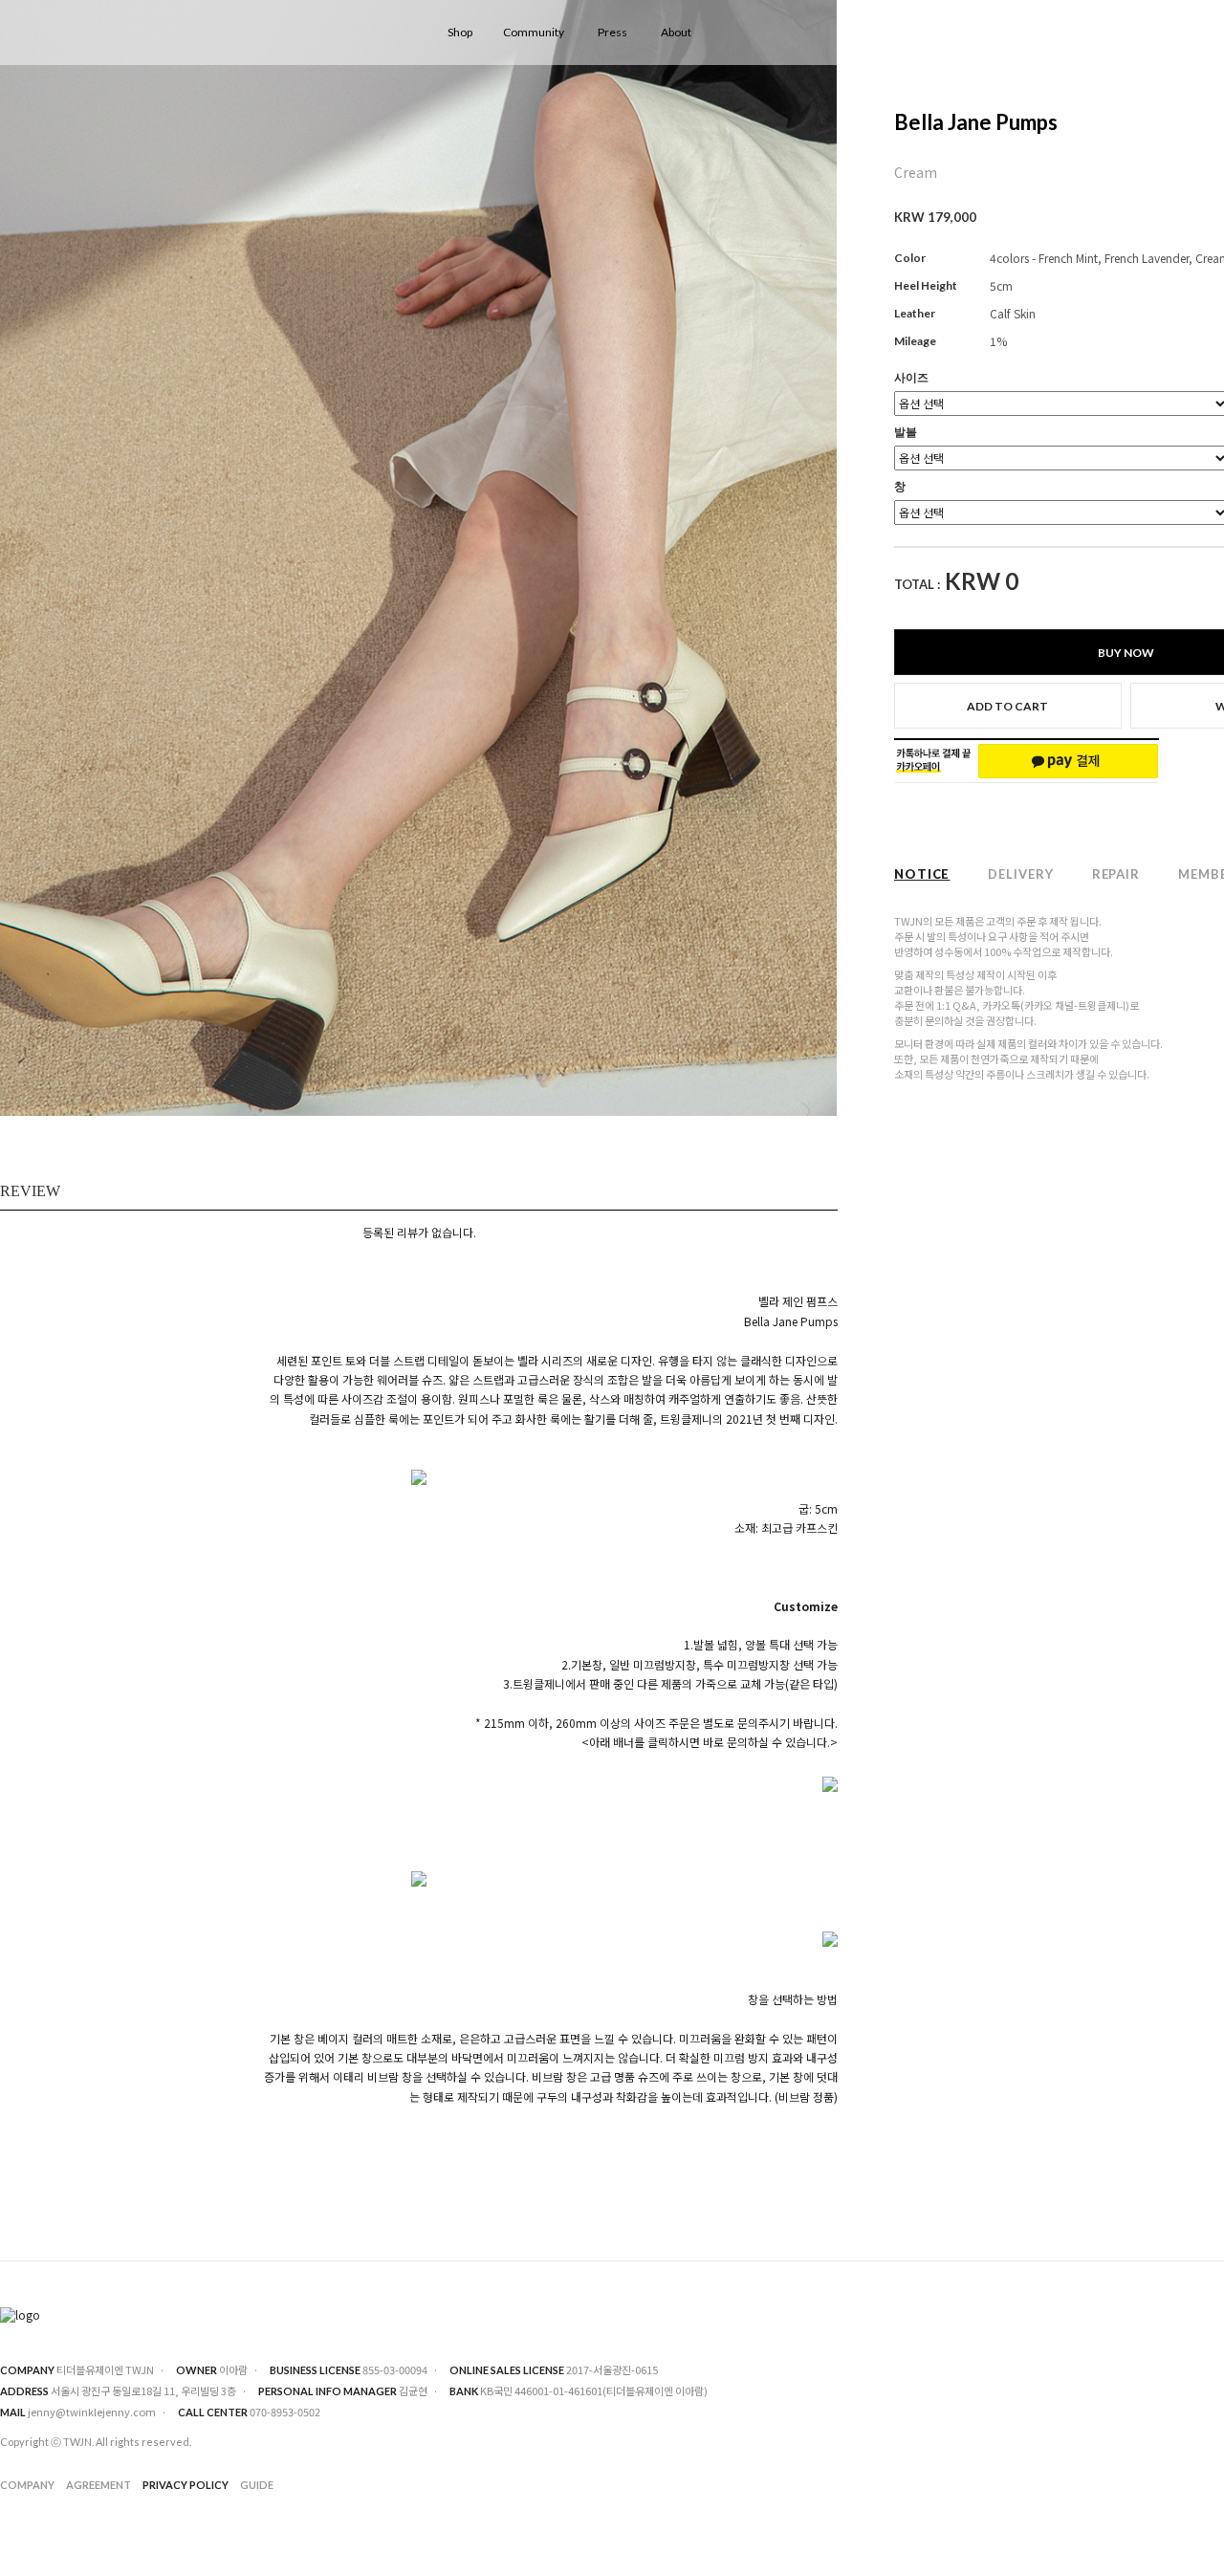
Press (612, 32)
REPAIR (1116, 874)
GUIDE (257, 2486)
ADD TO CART (1007, 706)
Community (534, 32)
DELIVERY (1020, 874)
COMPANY (27, 2486)
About (676, 32)
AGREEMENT (98, 2486)
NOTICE (922, 874)
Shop (460, 32)
